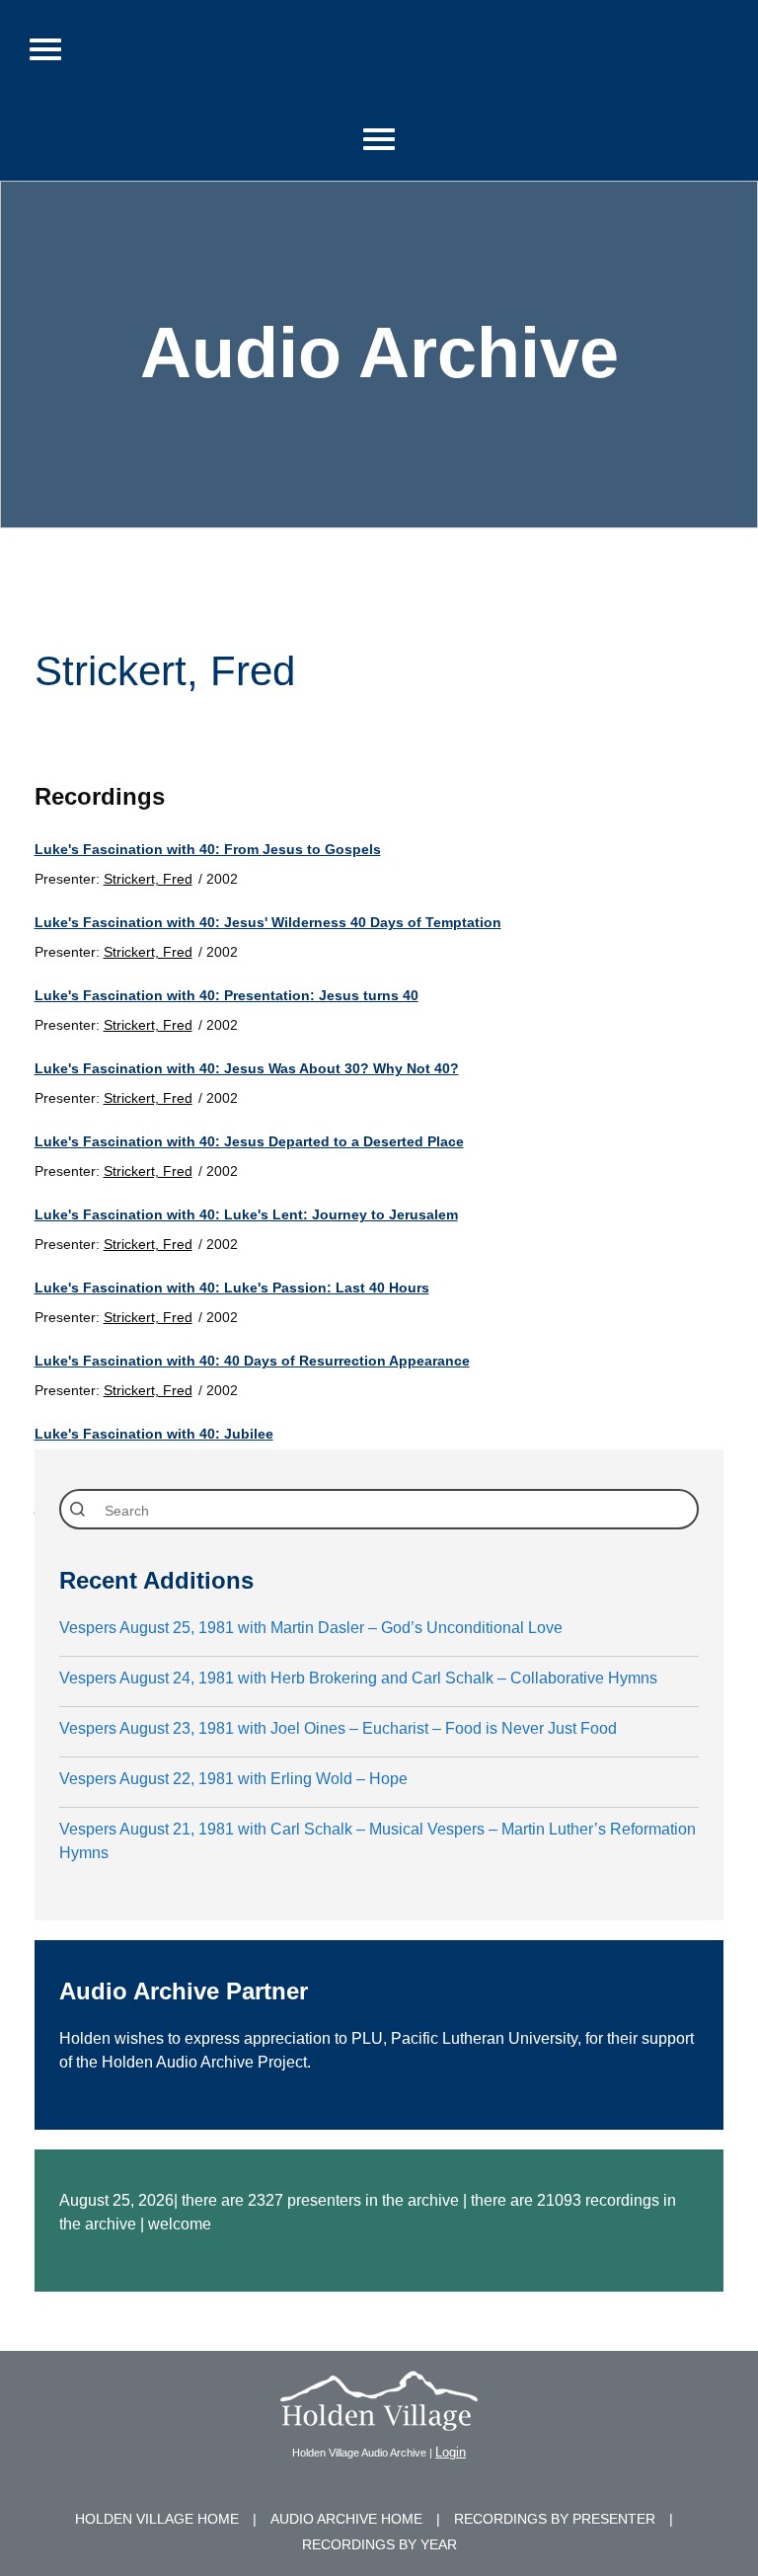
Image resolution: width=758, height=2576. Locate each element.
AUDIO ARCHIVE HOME (346, 2519)
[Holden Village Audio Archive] (379, 2419)
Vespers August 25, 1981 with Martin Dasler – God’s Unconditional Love (311, 1628)
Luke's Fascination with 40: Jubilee (154, 1434)
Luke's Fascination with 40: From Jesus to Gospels (208, 849)
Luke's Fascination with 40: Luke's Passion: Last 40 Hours (232, 1288)
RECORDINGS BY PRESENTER (555, 2519)
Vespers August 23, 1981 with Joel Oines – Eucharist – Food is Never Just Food (338, 1728)
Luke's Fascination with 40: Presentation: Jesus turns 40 (227, 995)
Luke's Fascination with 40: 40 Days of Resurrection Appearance (252, 1361)
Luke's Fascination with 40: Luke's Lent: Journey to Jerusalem (246, 1214)
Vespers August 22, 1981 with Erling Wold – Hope (233, 1779)
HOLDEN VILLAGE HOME (157, 2519)
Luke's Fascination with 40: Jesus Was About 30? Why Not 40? (247, 1068)
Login (451, 2452)
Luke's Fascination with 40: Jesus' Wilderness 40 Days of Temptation (268, 922)
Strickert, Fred (148, 879)
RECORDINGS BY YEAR (379, 2544)
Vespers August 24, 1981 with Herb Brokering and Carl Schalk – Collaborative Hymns (358, 1678)
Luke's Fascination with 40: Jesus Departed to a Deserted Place (249, 1141)
